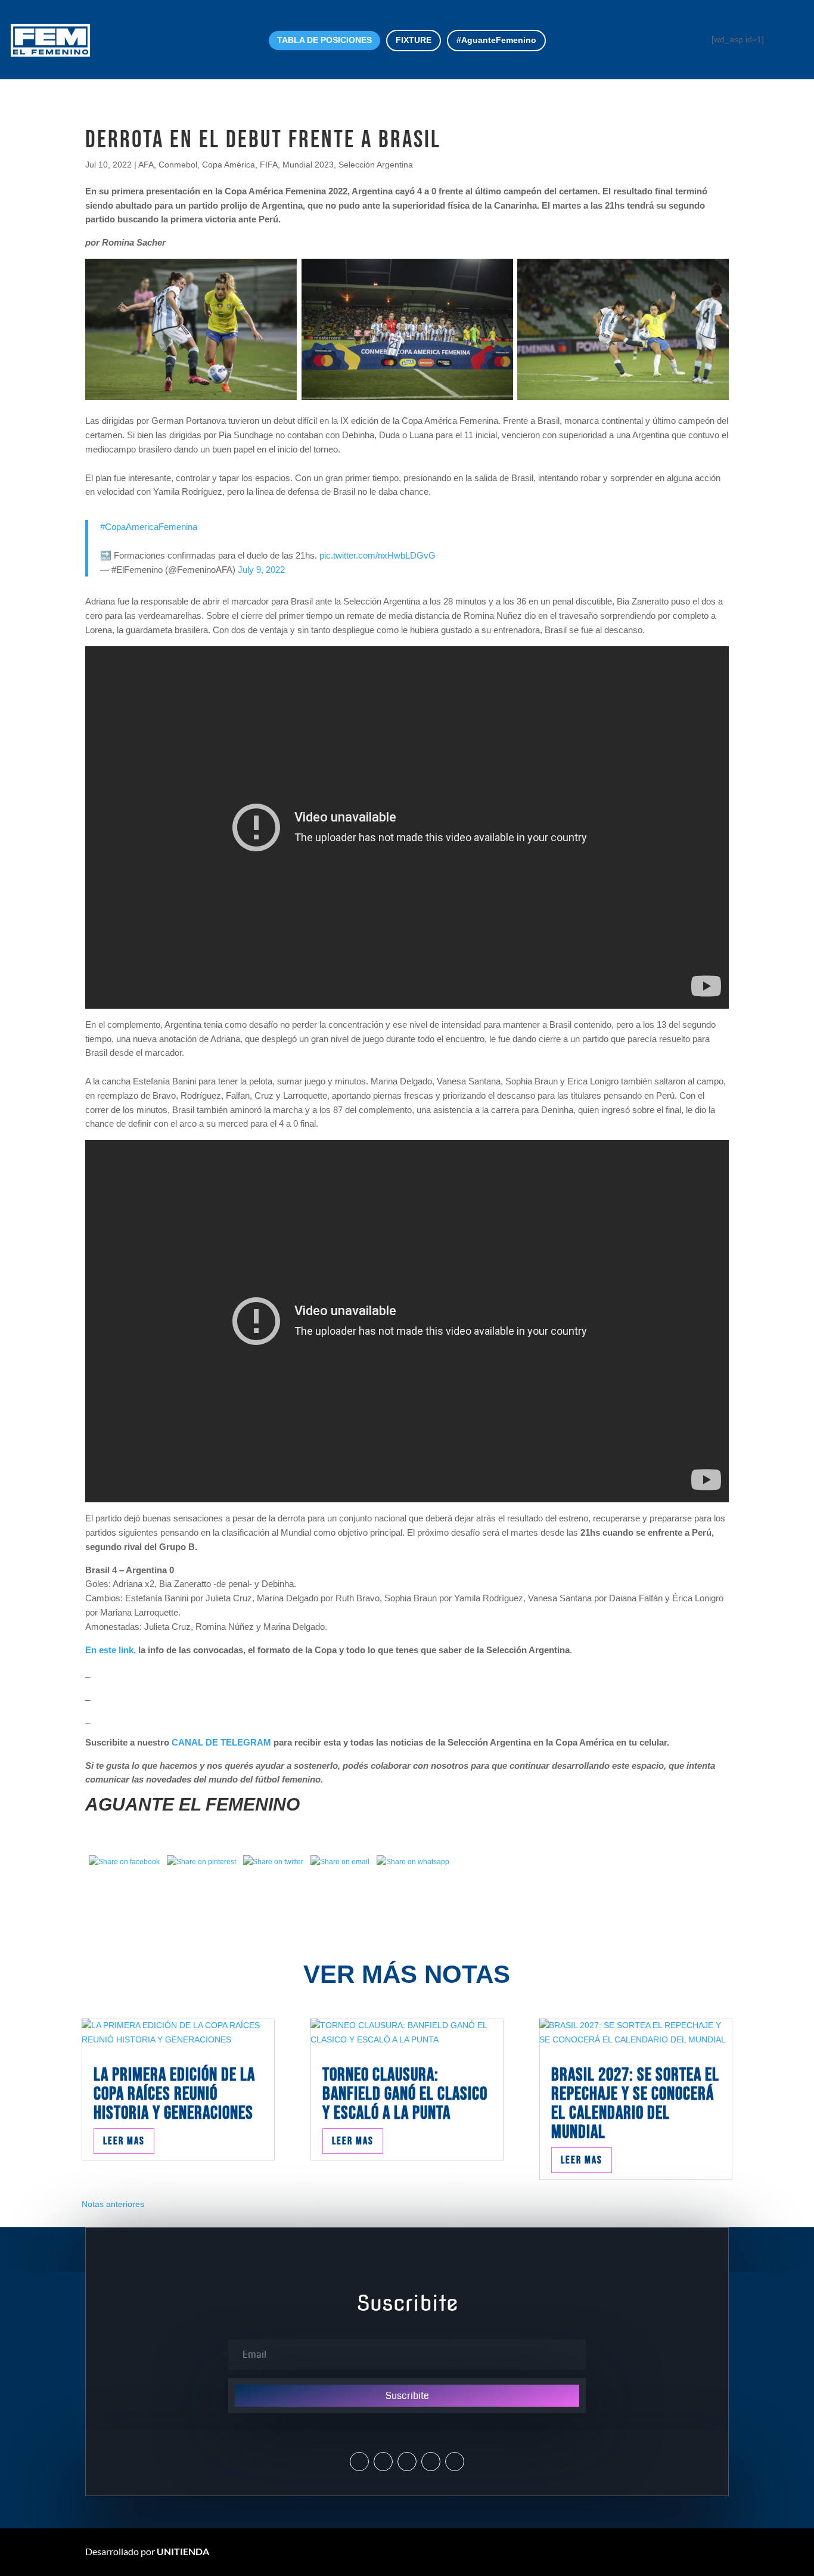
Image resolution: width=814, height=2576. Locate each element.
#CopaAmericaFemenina (149, 527)
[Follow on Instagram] (383, 2462)
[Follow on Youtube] (431, 2462)
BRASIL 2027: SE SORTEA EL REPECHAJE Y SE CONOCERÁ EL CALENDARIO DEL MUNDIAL (635, 2104)
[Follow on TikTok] (455, 2462)
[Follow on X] (359, 2462)
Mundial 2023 (308, 165)
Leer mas (124, 2141)
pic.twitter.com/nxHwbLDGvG (378, 555)
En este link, (112, 1650)
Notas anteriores (113, 2204)
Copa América (229, 165)
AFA (146, 165)
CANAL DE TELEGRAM (221, 1742)
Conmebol (178, 165)
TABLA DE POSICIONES (324, 40)
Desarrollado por (147, 2551)
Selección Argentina (376, 165)
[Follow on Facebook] (407, 2462)
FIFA (269, 165)
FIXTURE (414, 40)
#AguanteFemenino (496, 40)
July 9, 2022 (261, 570)
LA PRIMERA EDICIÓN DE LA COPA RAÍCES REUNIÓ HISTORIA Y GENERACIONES (174, 2094)
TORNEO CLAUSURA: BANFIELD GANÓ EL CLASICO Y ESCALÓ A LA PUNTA (405, 2094)
